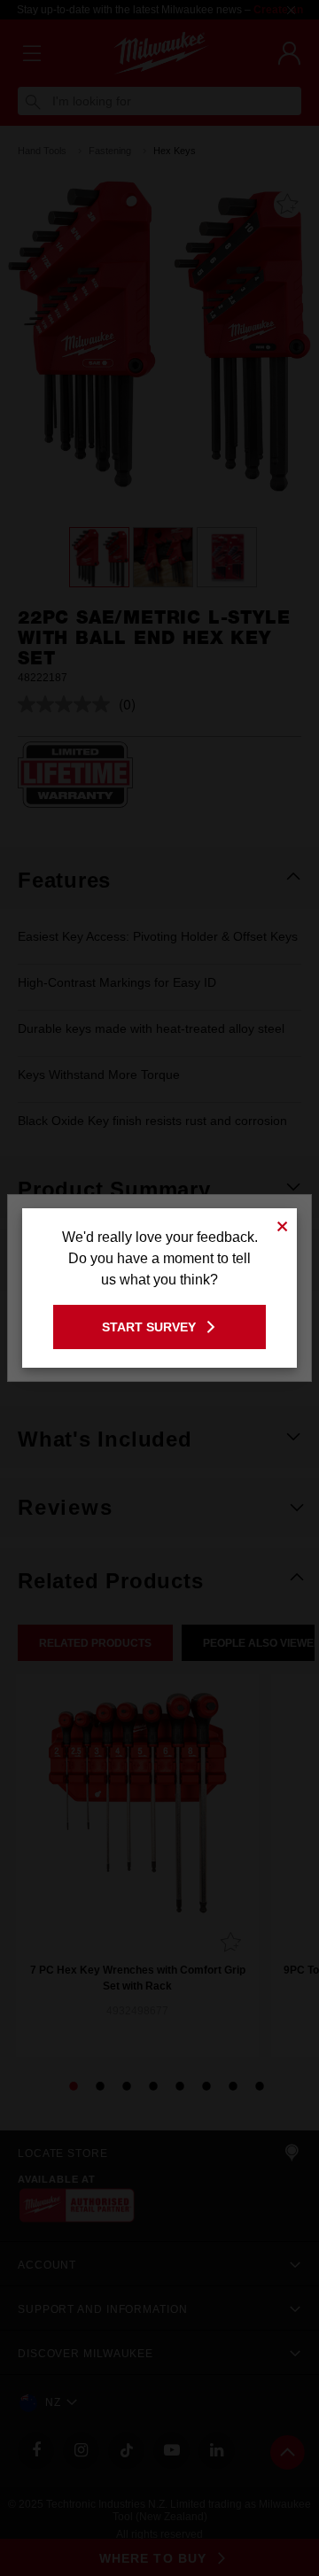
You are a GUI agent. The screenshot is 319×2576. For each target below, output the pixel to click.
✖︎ (283, 1224)
